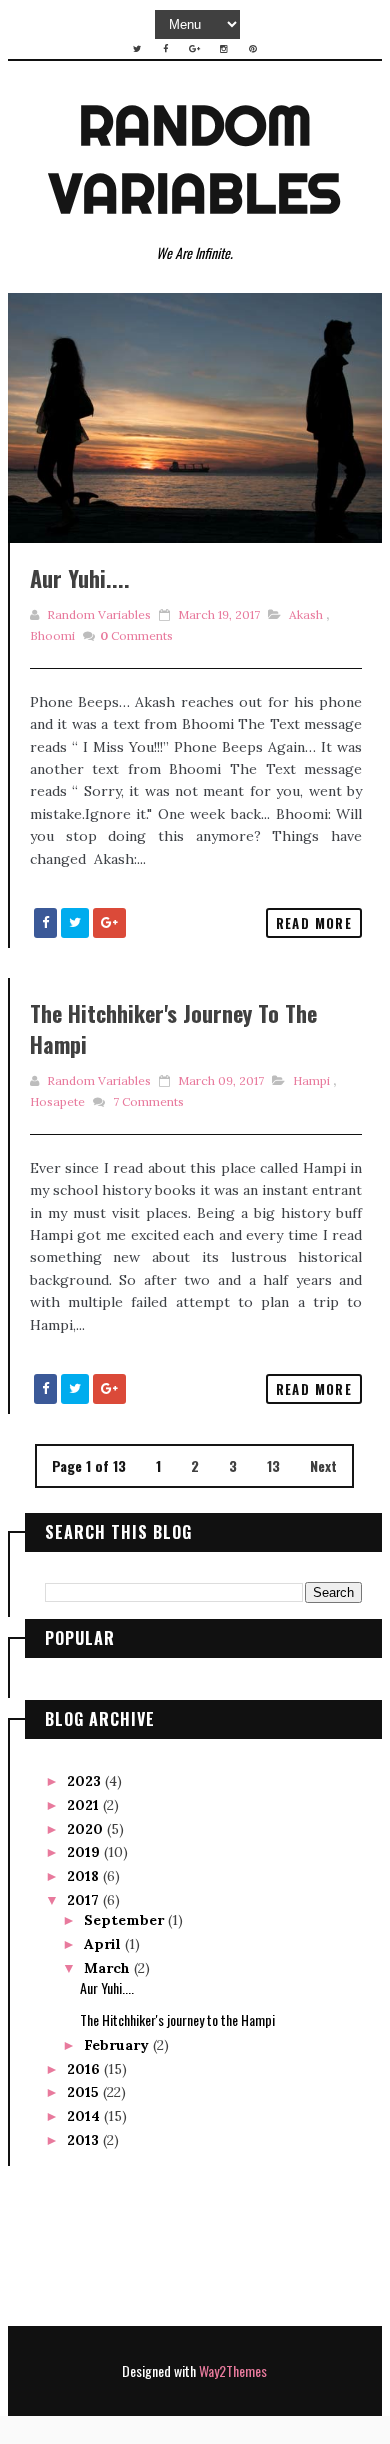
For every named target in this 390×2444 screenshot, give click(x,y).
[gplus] (195, 49)
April (104, 1944)
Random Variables (195, 159)
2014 (85, 2116)
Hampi (311, 1080)
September (126, 1920)
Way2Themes (233, 2370)
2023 (86, 1781)
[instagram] (224, 49)
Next (323, 1465)
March (109, 1968)
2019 (85, 1852)
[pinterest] (253, 49)
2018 (85, 1876)
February (118, 2045)
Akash (306, 614)
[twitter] (137, 49)
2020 (87, 1829)
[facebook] (166, 49)
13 (273, 1465)
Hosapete (57, 1101)
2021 (85, 1805)
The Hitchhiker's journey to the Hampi (173, 1028)
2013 (85, 2140)
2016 (85, 2069)
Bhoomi (52, 635)
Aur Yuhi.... (80, 578)
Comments (136, 635)
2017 (85, 1900)
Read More (314, 923)
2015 (85, 2092)
